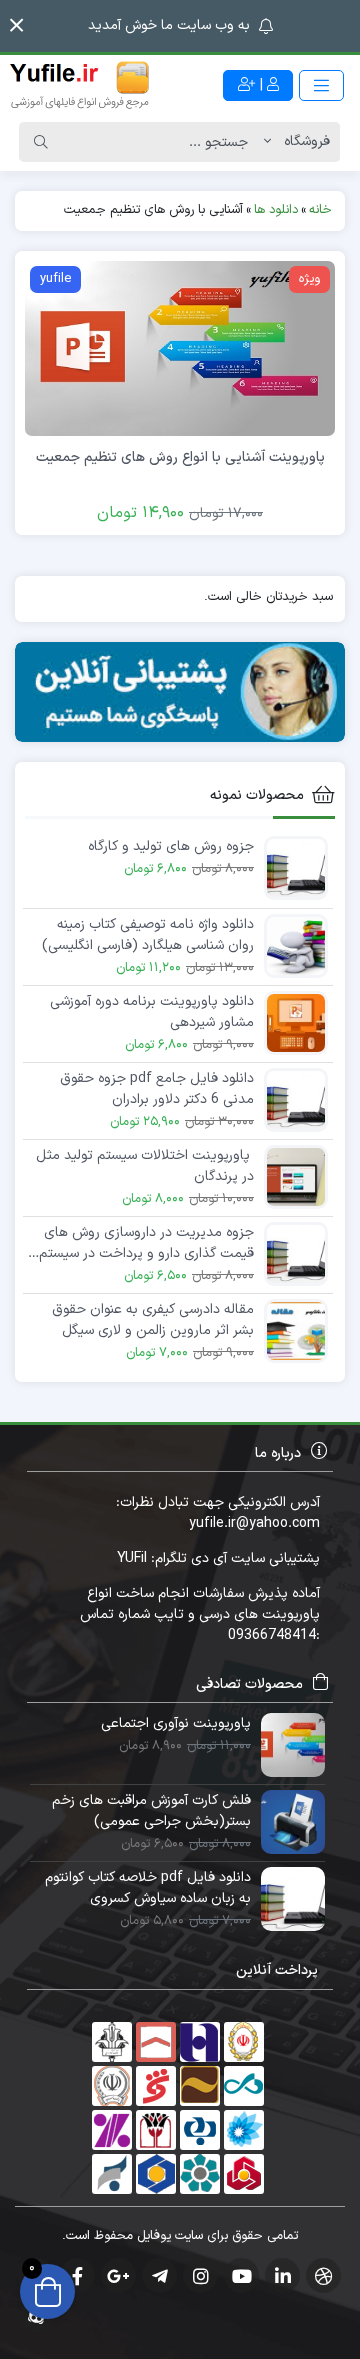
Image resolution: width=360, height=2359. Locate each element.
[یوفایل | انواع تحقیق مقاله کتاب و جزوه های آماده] (80, 85)
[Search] (41, 142)
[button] (16, 25)
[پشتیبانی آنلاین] (180, 692)
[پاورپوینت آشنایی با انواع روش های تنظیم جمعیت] (180, 347)
